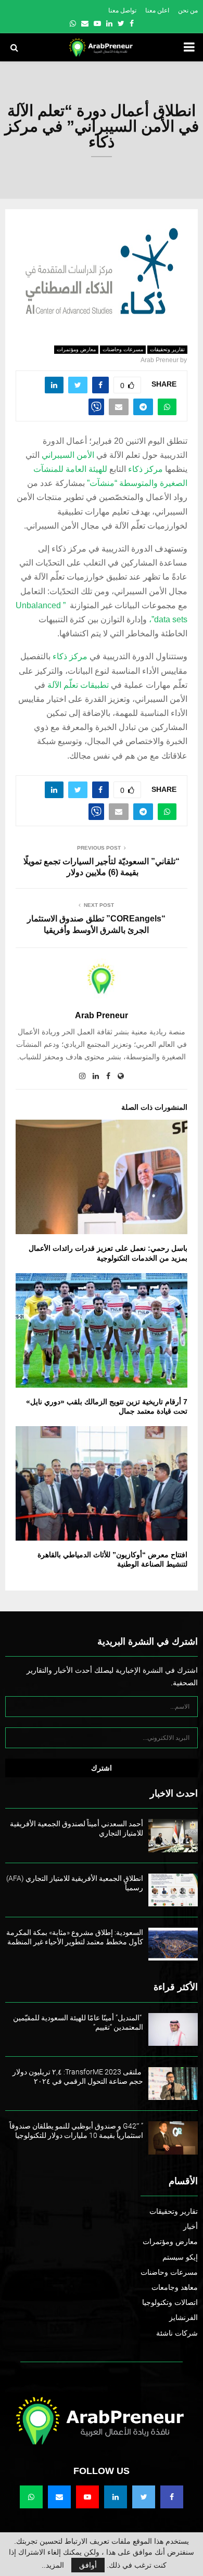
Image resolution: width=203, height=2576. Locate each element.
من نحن (188, 10)
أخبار (191, 2226)
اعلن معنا (157, 10)
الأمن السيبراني (68, 455)
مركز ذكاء (145, 469)
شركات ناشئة (177, 2333)
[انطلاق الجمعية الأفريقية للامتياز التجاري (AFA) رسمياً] (173, 1890)
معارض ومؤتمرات (76, 349)
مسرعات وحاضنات (123, 349)
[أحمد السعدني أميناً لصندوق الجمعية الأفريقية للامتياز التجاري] (173, 1835)
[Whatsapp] (31, 2497)
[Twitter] (144, 2497)
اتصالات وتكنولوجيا (170, 2302)
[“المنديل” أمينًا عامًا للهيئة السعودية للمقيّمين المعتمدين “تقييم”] (173, 2029)
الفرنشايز (183, 2317)
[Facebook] (172, 2497)
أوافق (88, 2565)
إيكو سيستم (180, 2257)
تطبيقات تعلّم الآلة (78, 685)
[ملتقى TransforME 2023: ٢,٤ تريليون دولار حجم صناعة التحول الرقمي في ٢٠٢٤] (173, 2084)
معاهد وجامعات (175, 2287)
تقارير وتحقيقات (167, 349)
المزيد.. (53, 2565)
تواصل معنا (122, 10)
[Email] (59, 2497)
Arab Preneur (160, 360)
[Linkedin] (116, 2497)
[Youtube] (87, 2497)
